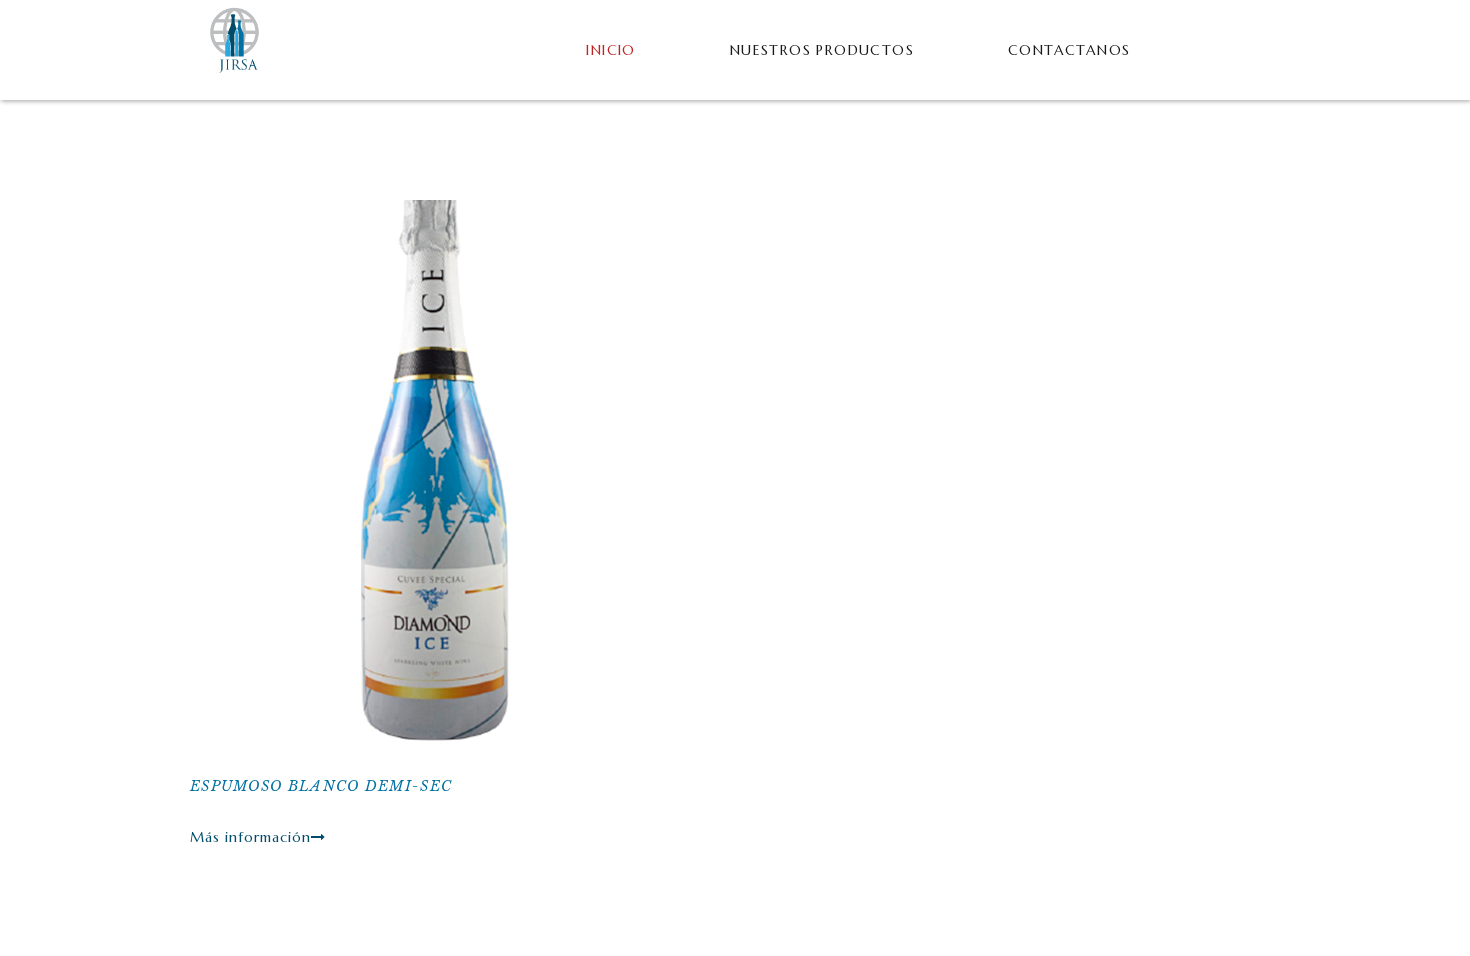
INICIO (610, 50)
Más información (250, 837)
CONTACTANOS (1069, 50)
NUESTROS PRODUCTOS (822, 50)
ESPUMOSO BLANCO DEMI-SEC (321, 786)
